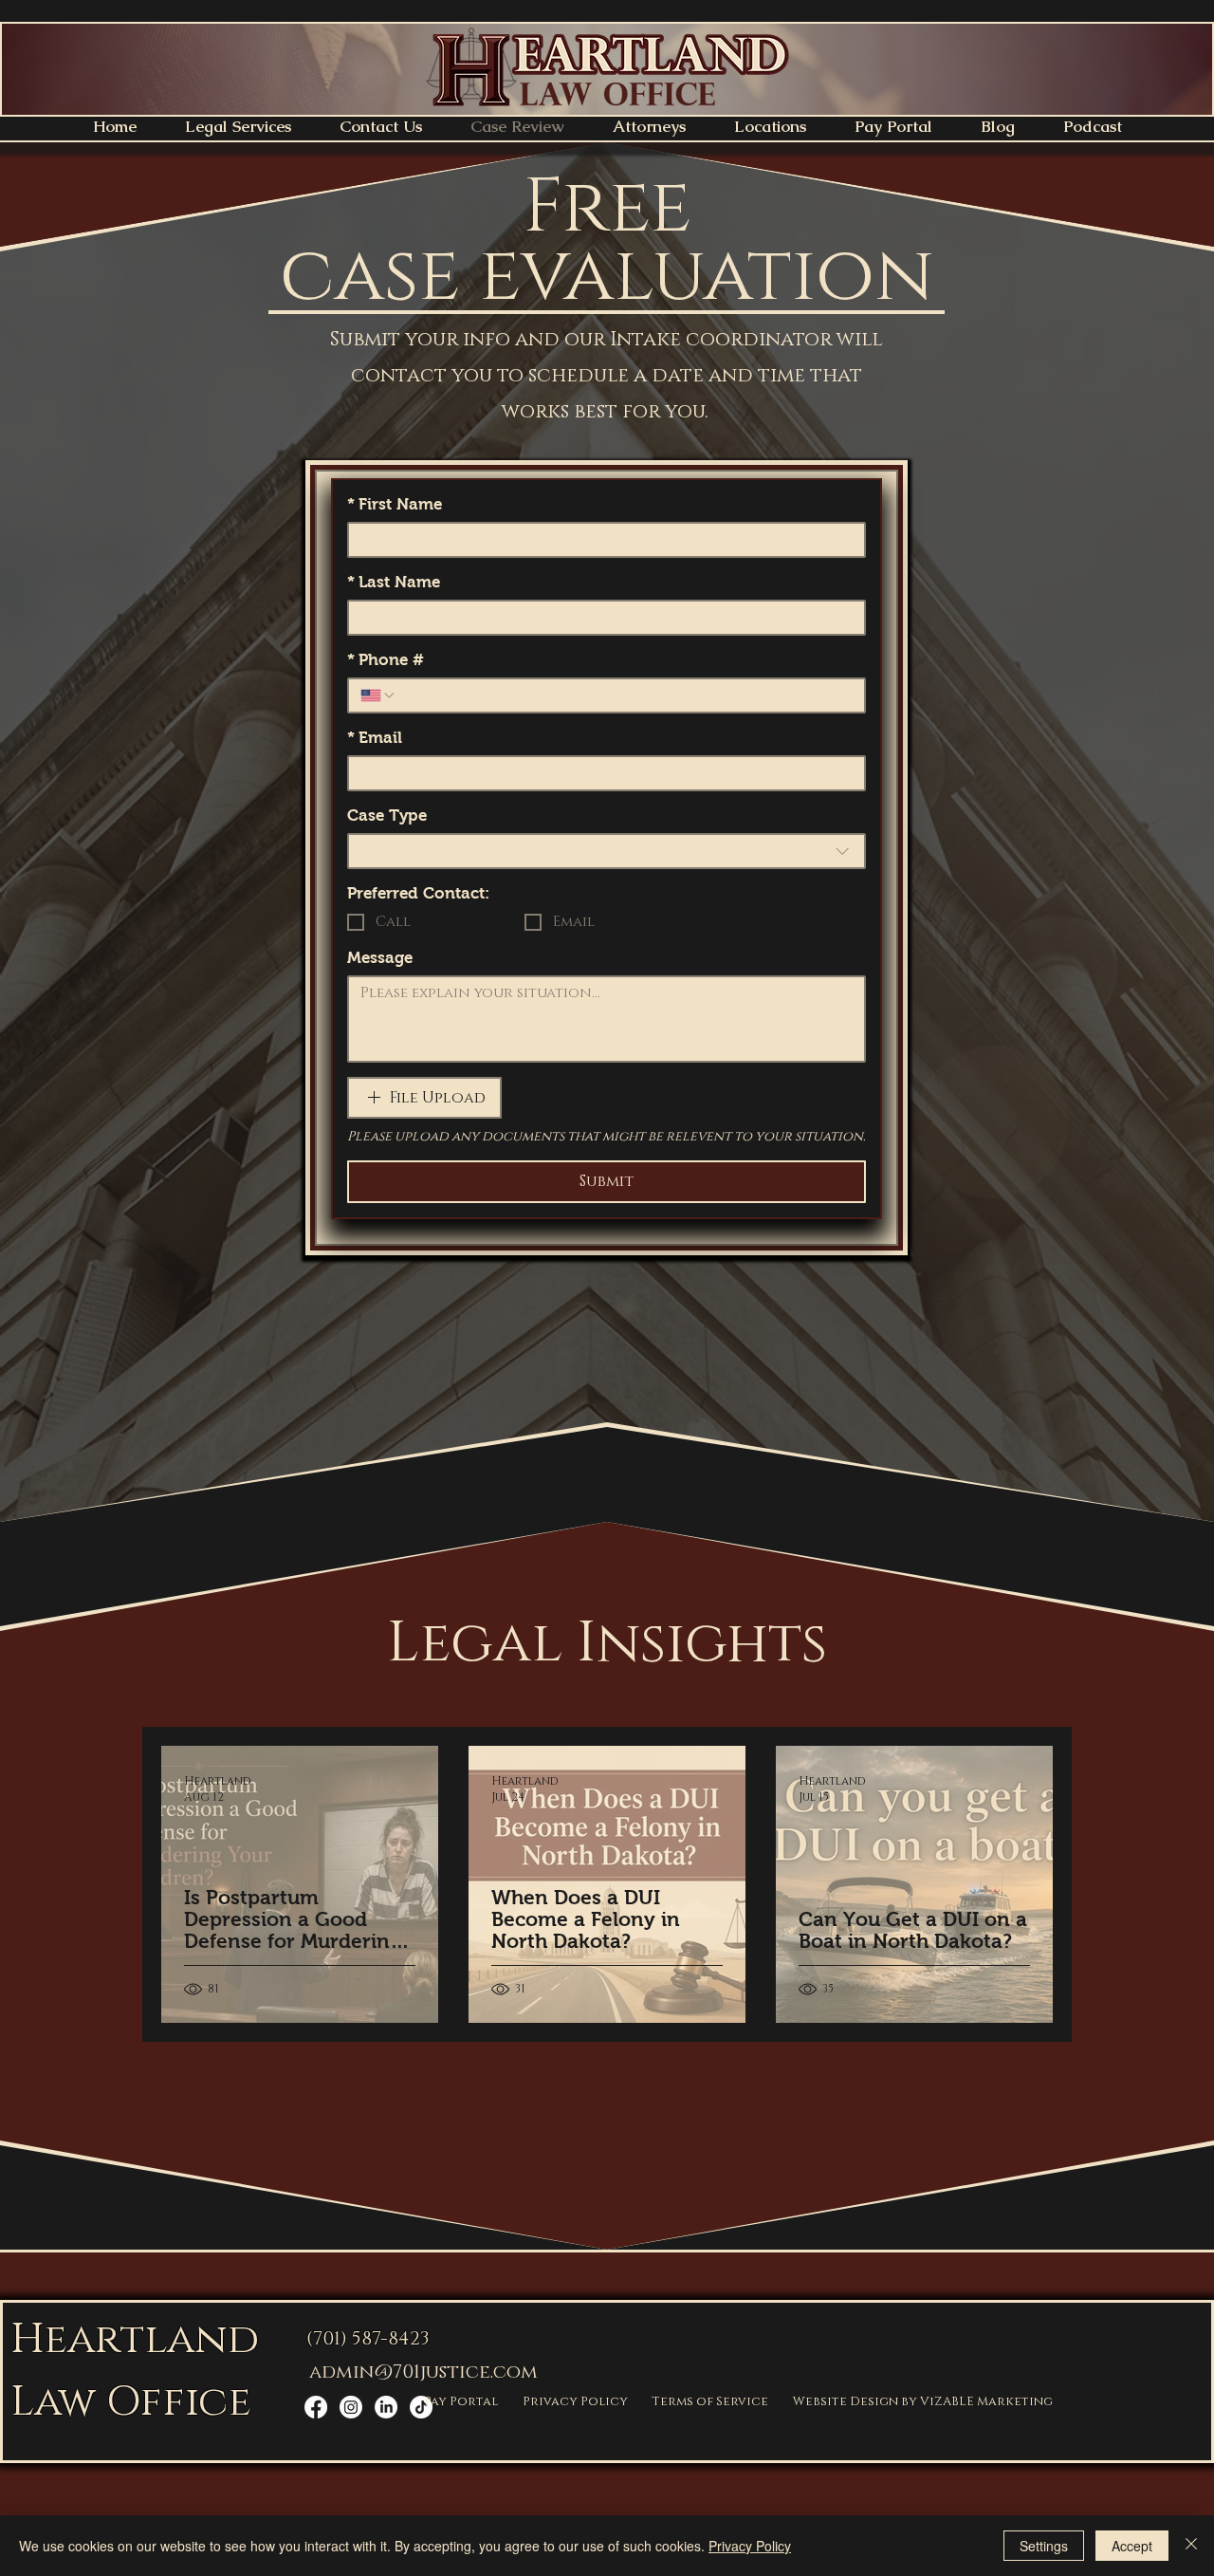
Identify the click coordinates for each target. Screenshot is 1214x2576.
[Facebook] (316, 2407)
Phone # (386, 660)
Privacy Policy (750, 2546)
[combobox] (607, 851)
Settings (1044, 2546)
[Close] (1191, 2546)
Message (380, 958)
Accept (1132, 2546)
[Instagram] (351, 2407)
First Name (395, 504)
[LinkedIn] (386, 2407)
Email (375, 738)
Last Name (394, 582)
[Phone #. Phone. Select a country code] (378, 695)
